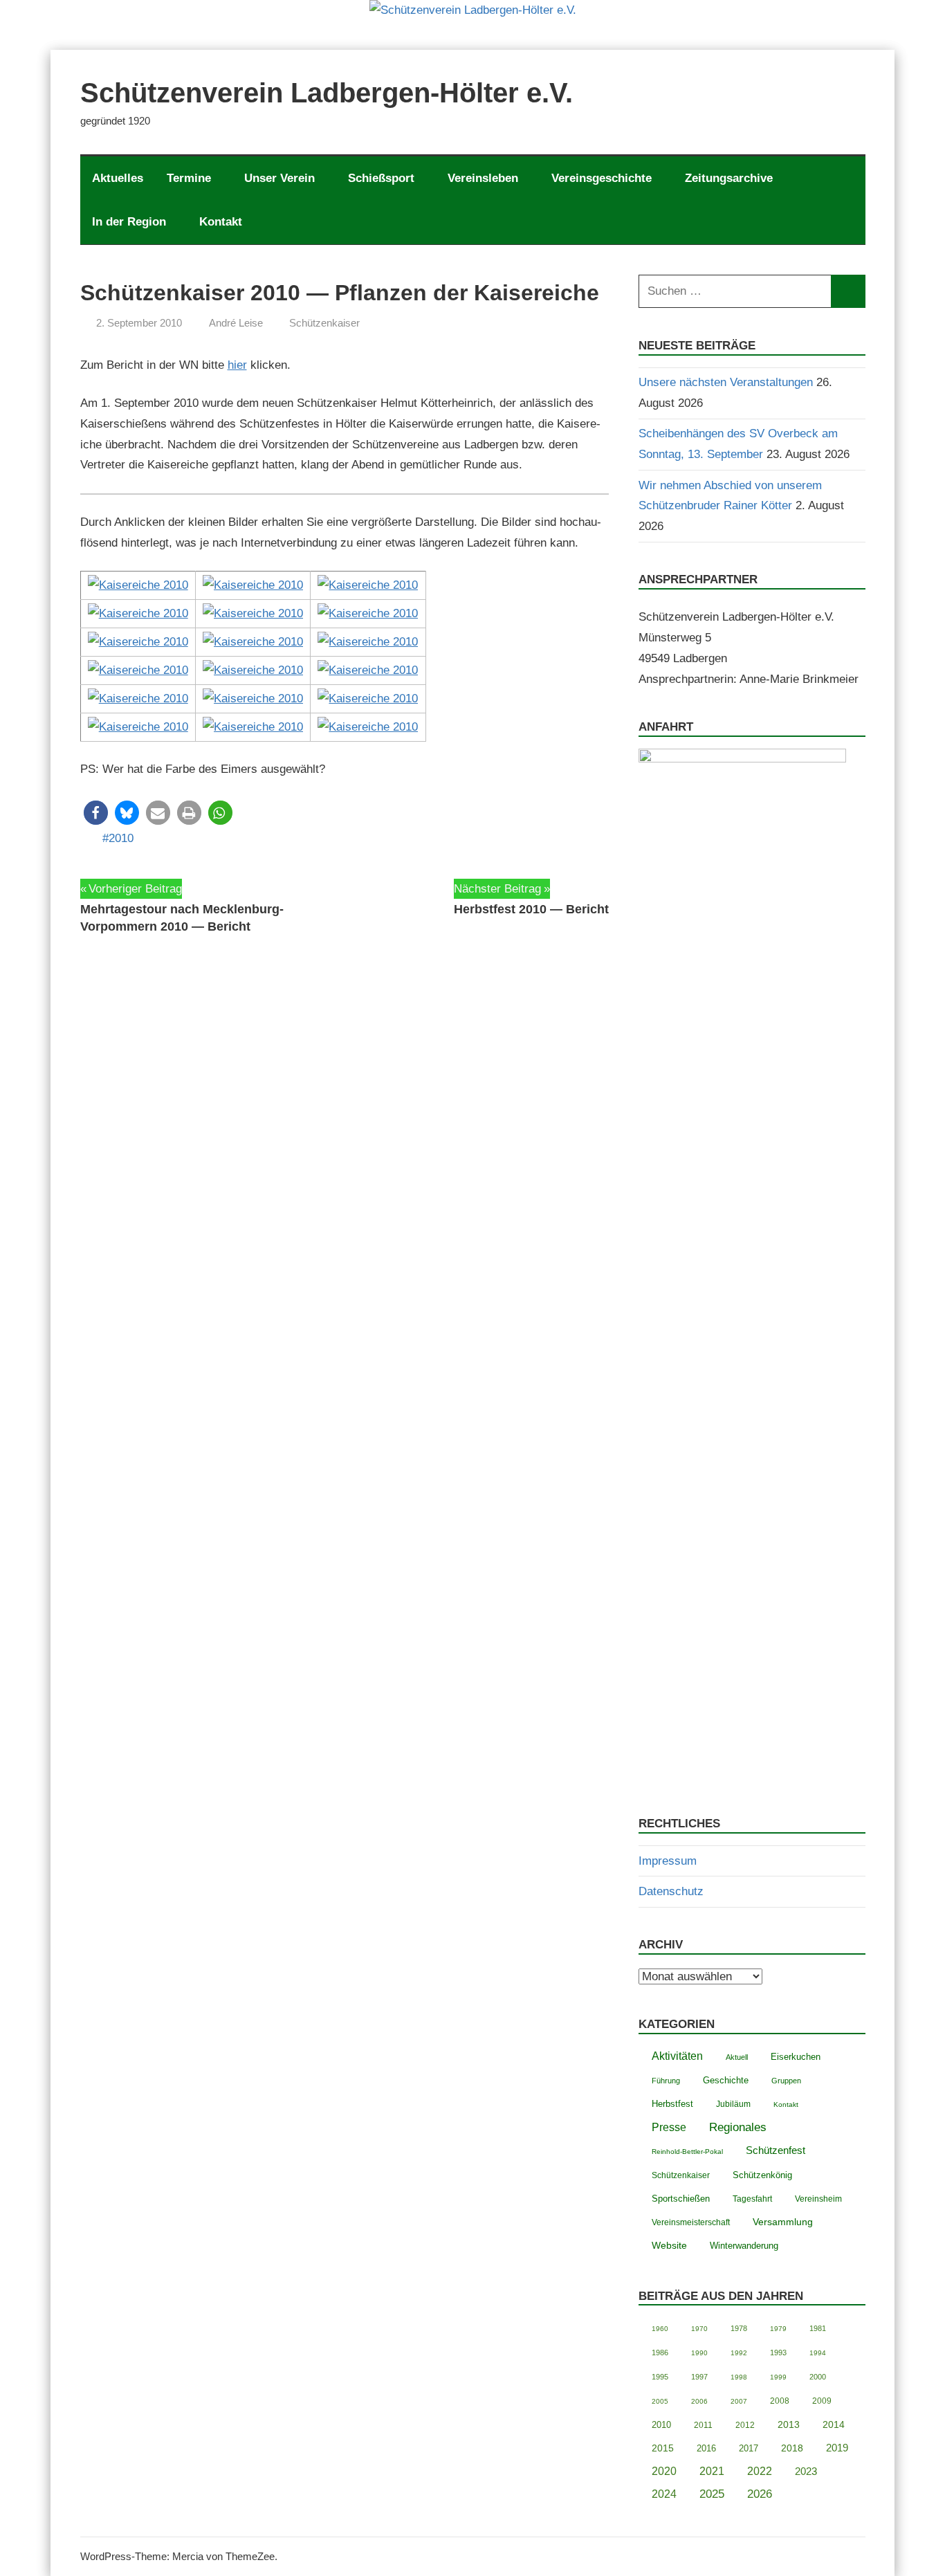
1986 (660, 2353)
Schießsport (381, 178)
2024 (664, 2494)
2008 (780, 2401)
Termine (189, 178)
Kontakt (221, 222)
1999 (778, 2377)
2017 (749, 2448)
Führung (666, 2081)
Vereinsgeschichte (602, 178)
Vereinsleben (483, 178)
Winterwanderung (744, 2246)
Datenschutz (671, 1891)
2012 (745, 2425)
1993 (778, 2353)
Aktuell (737, 2057)
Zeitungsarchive (729, 178)
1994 (818, 2353)
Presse (669, 2127)
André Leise (236, 323)
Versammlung (783, 2222)
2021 (712, 2471)
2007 (739, 2401)
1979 (778, 2329)
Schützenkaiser (324, 323)
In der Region (129, 222)
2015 (663, 2448)
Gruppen (786, 2081)
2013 (789, 2425)
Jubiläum (733, 2104)
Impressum (668, 1861)
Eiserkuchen (796, 2057)
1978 (739, 2328)
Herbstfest (672, 2104)
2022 (760, 2471)
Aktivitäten (677, 2056)
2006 (699, 2401)
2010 (121, 838)
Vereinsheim (818, 2199)
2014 (834, 2425)
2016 (706, 2448)
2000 (818, 2377)
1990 (699, 2353)
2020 (664, 2471)
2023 (806, 2471)
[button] (96, 813)
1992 (739, 2353)
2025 (712, 2494)
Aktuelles (118, 178)
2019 (837, 2448)
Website (669, 2246)
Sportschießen (681, 2199)
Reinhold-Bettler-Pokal (687, 2152)
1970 (699, 2329)
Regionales (738, 2127)
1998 (739, 2377)
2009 (822, 2401)
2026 (760, 2494)
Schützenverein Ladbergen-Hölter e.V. (327, 93)
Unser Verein (279, 178)
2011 (703, 2425)
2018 (792, 2448)
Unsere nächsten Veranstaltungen (726, 382)
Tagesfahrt (752, 2199)
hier (237, 365)
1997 (699, 2377)
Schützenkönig (762, 2175)
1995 (660, 2377)
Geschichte (726, 2080)
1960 (660, 2329)
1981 (818, 2328)
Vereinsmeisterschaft (691, 2222)
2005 (660, 2401)
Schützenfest (776, 2150)
